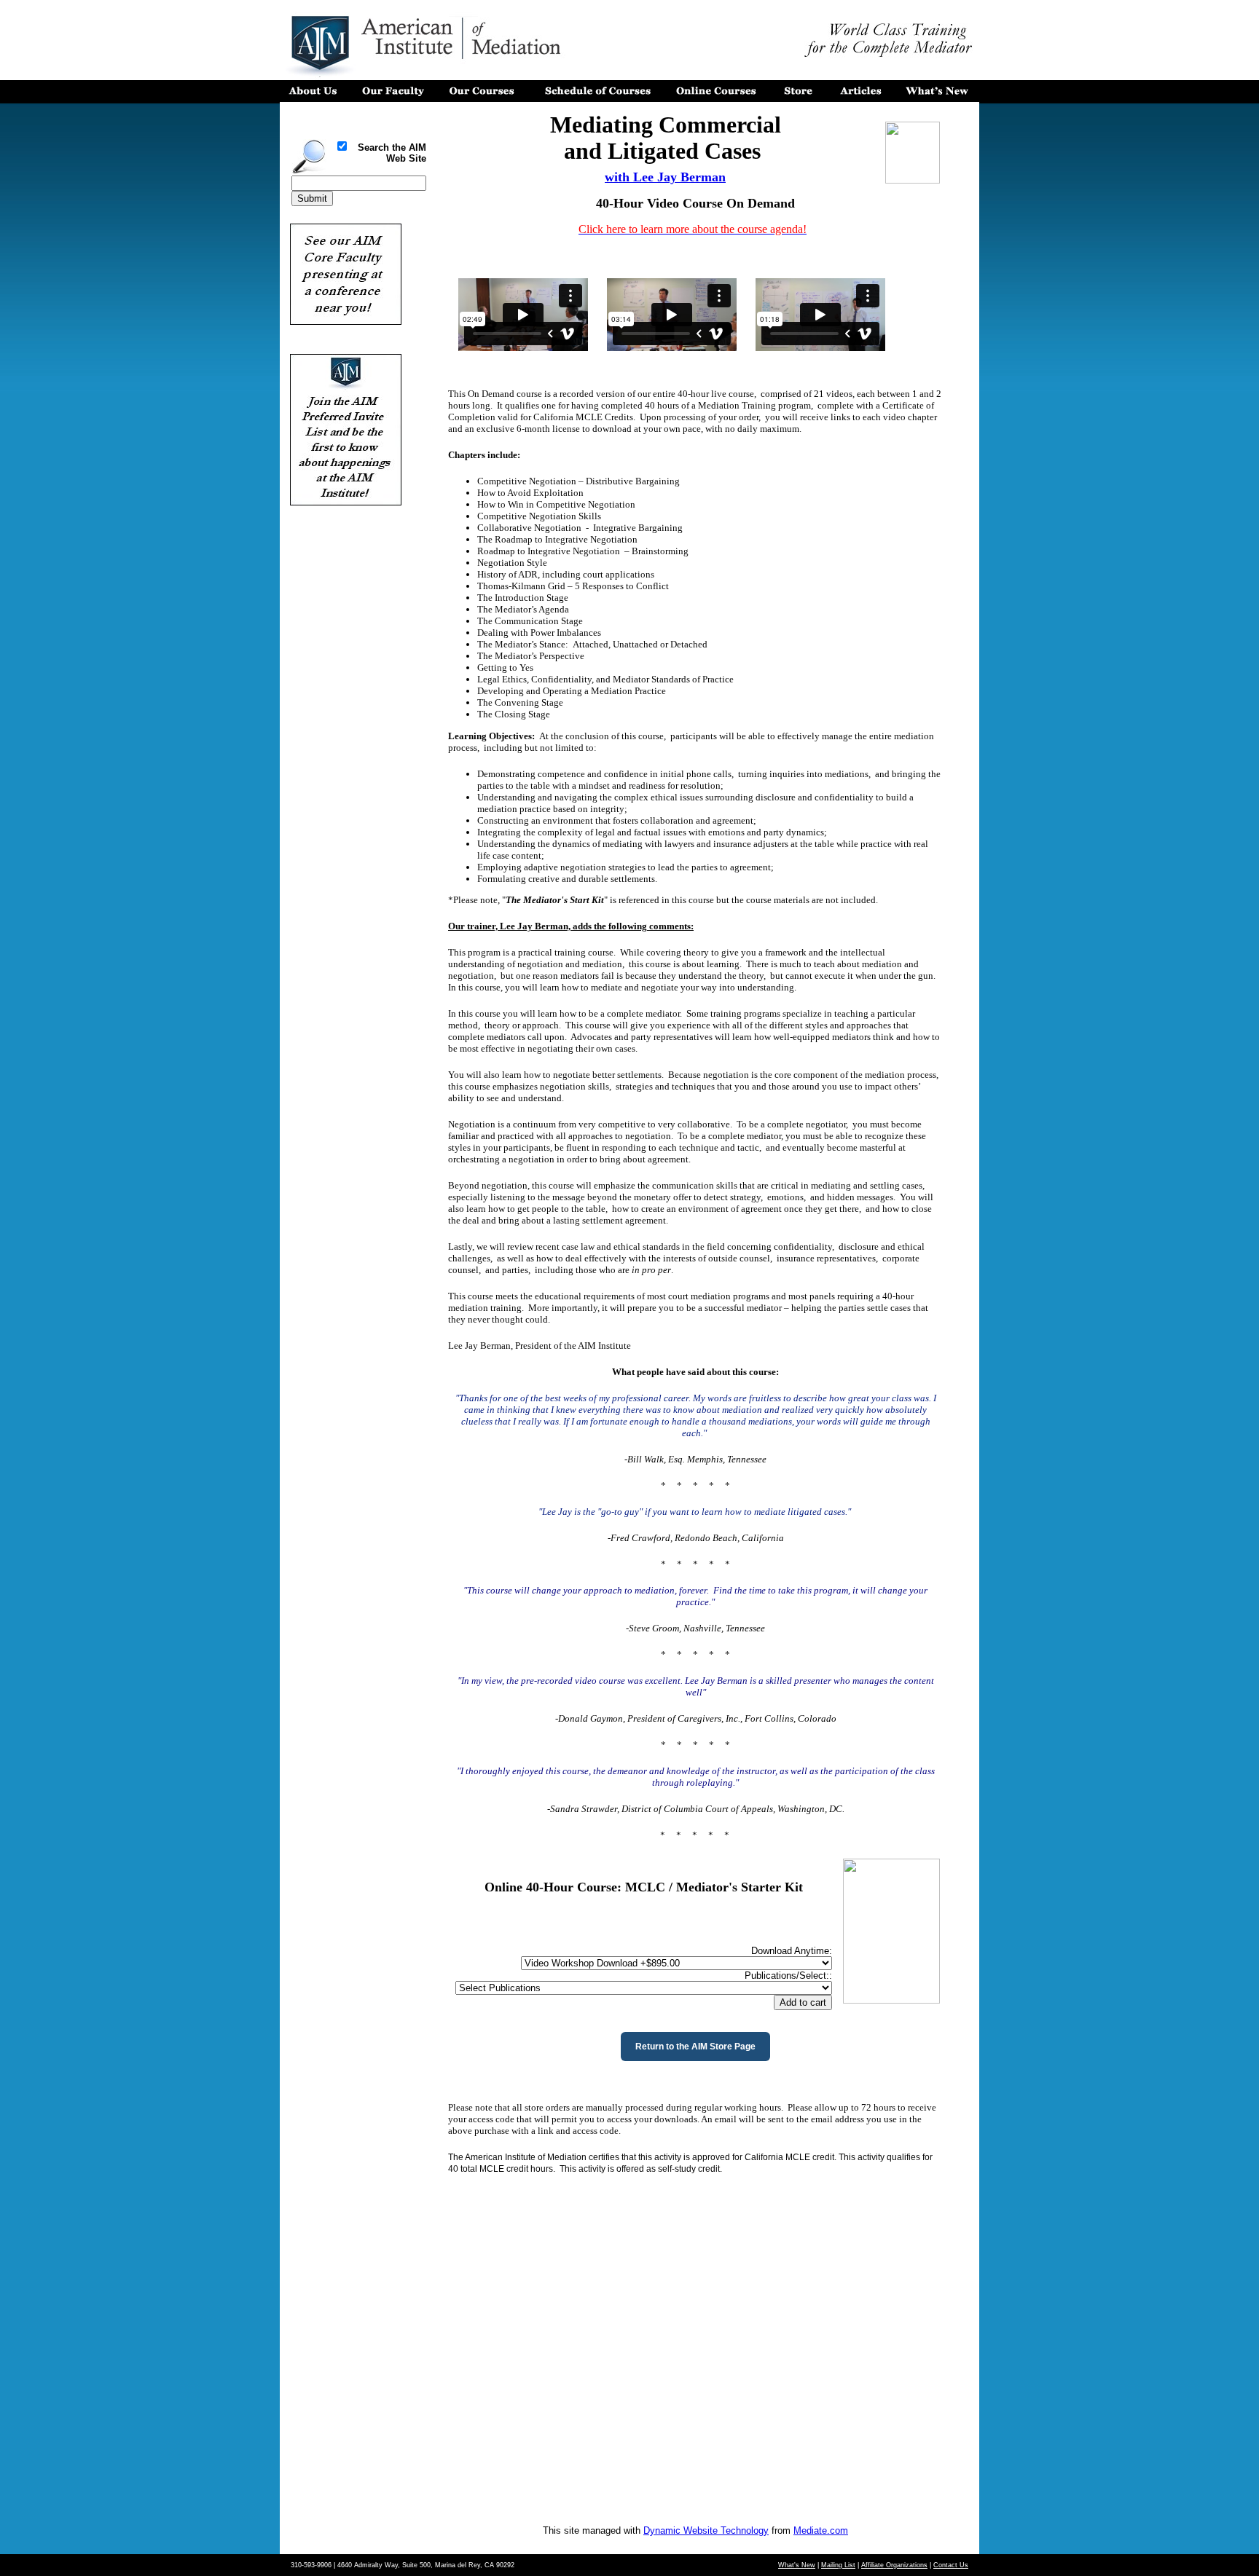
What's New (797, 2565)
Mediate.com (821, 2530)
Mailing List (838, 2565)
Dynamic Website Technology (706, 2530)
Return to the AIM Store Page (695, 2047)
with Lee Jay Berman (665, 177)
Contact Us (951, 2565)
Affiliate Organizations (894, 2565)
